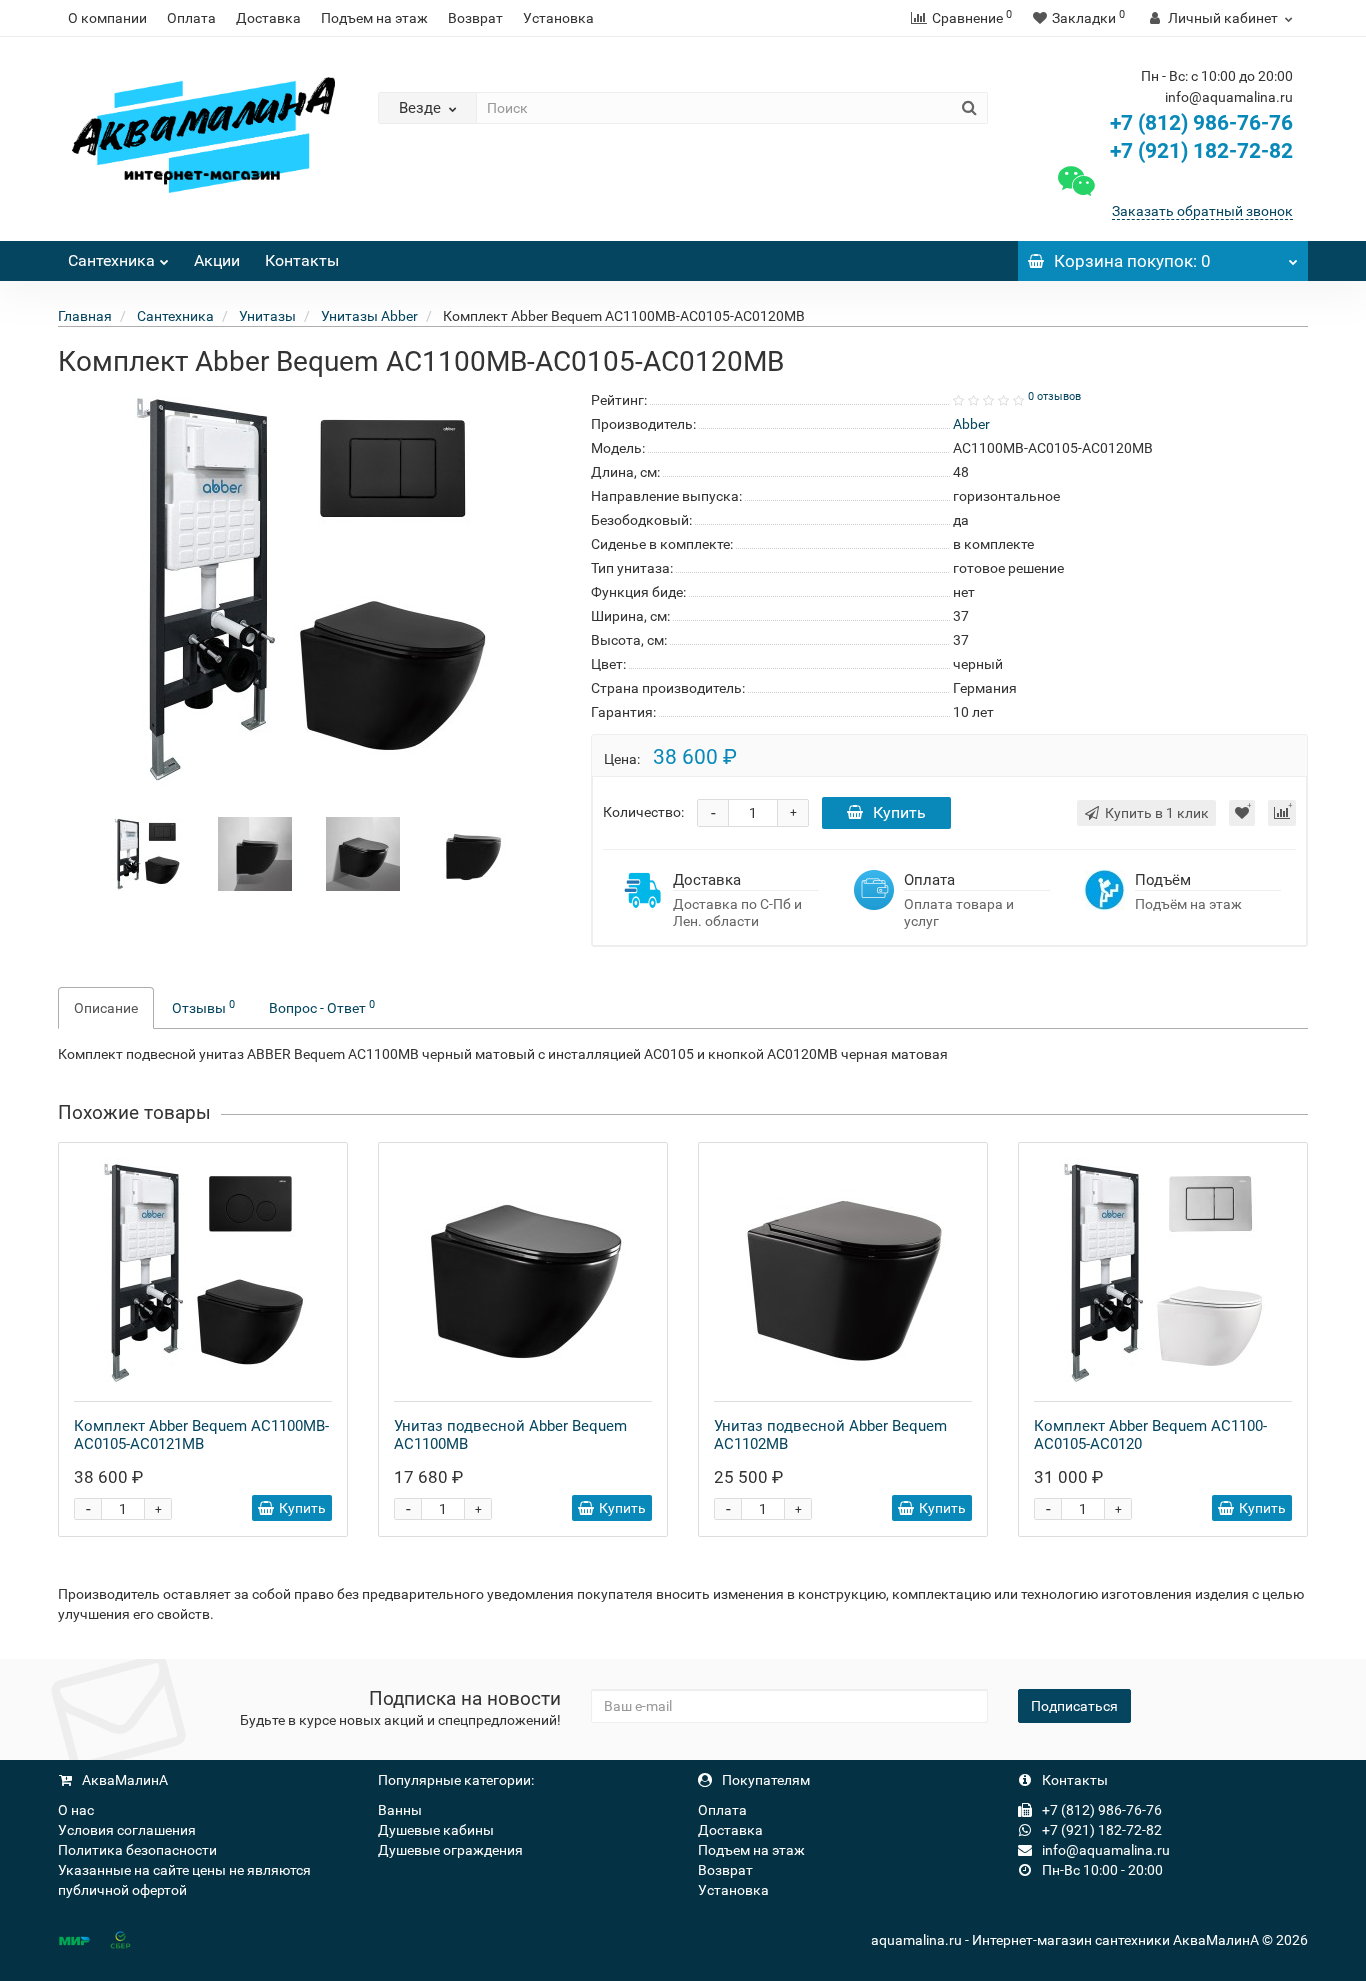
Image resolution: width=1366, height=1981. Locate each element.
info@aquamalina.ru (1104, 1850)
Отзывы (203, 1007)
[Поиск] (969, 108)
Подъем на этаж (374, 18)
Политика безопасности (137, 1850)
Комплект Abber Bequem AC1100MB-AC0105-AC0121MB (201, 1435)
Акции (217, 260)
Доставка (268, 18)
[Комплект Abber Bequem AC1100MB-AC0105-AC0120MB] (147, 853)
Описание (106, 1008)
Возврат (475, 18)
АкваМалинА (123, 1780)
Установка (558, 18)
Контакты (302, 260)
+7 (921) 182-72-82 (1199, 151)
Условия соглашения (127, 1830)
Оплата (191, 18)
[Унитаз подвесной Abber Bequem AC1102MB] (843, 1272)
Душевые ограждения (450, 1850)
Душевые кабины (436, 1830)
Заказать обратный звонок (1202, 211)
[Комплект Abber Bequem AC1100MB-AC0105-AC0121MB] (203, 1272)
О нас (76, 1810)
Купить (899, 812)
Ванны (400, 1810)
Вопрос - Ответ (322, 1007)
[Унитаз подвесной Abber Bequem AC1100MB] (523, 1272)
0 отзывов (1054, 396)
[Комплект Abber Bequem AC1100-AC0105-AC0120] (1163, 1272)
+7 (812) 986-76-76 (1201, 123)
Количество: (643, 812)
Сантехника (111, 260)
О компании (107, 18)
